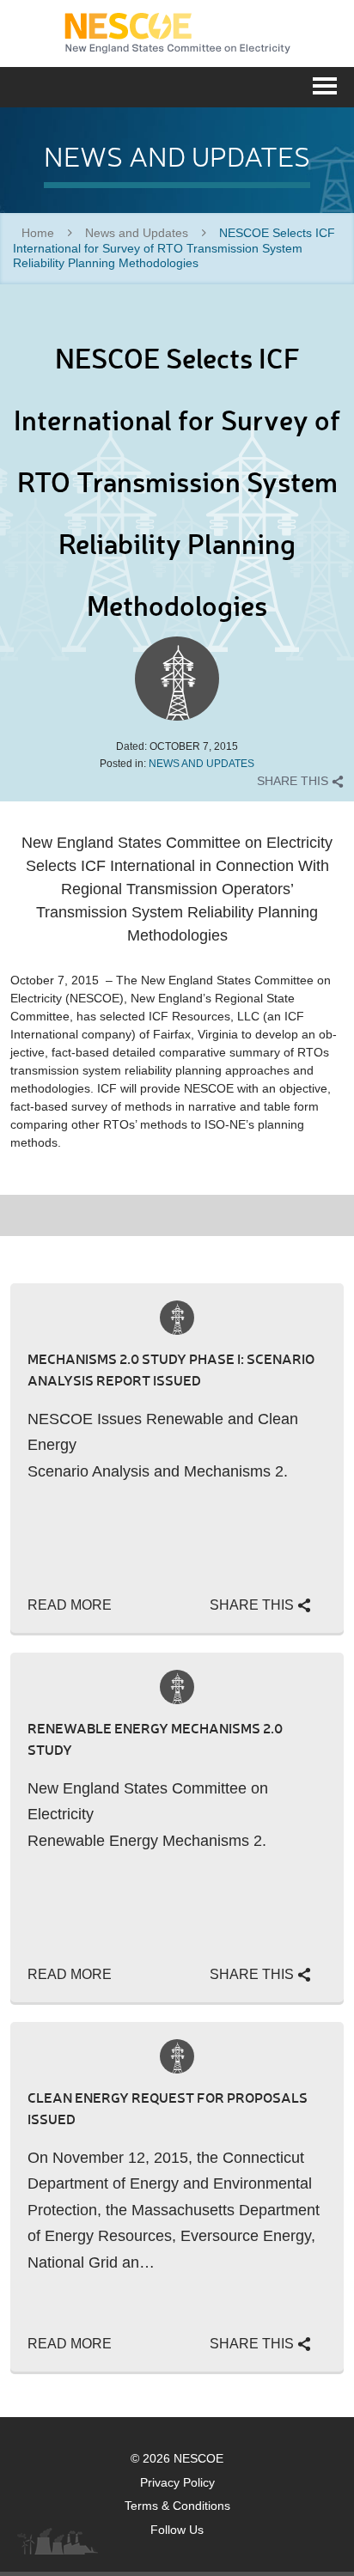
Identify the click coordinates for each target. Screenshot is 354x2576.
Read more (70, 1605)
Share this (294, 781)
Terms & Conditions (177, 2506)
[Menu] (325, 84)
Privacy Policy (177, 2482)
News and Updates (137, 233)
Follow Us (177, 2530)
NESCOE (177, 33)
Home (38, 233)
